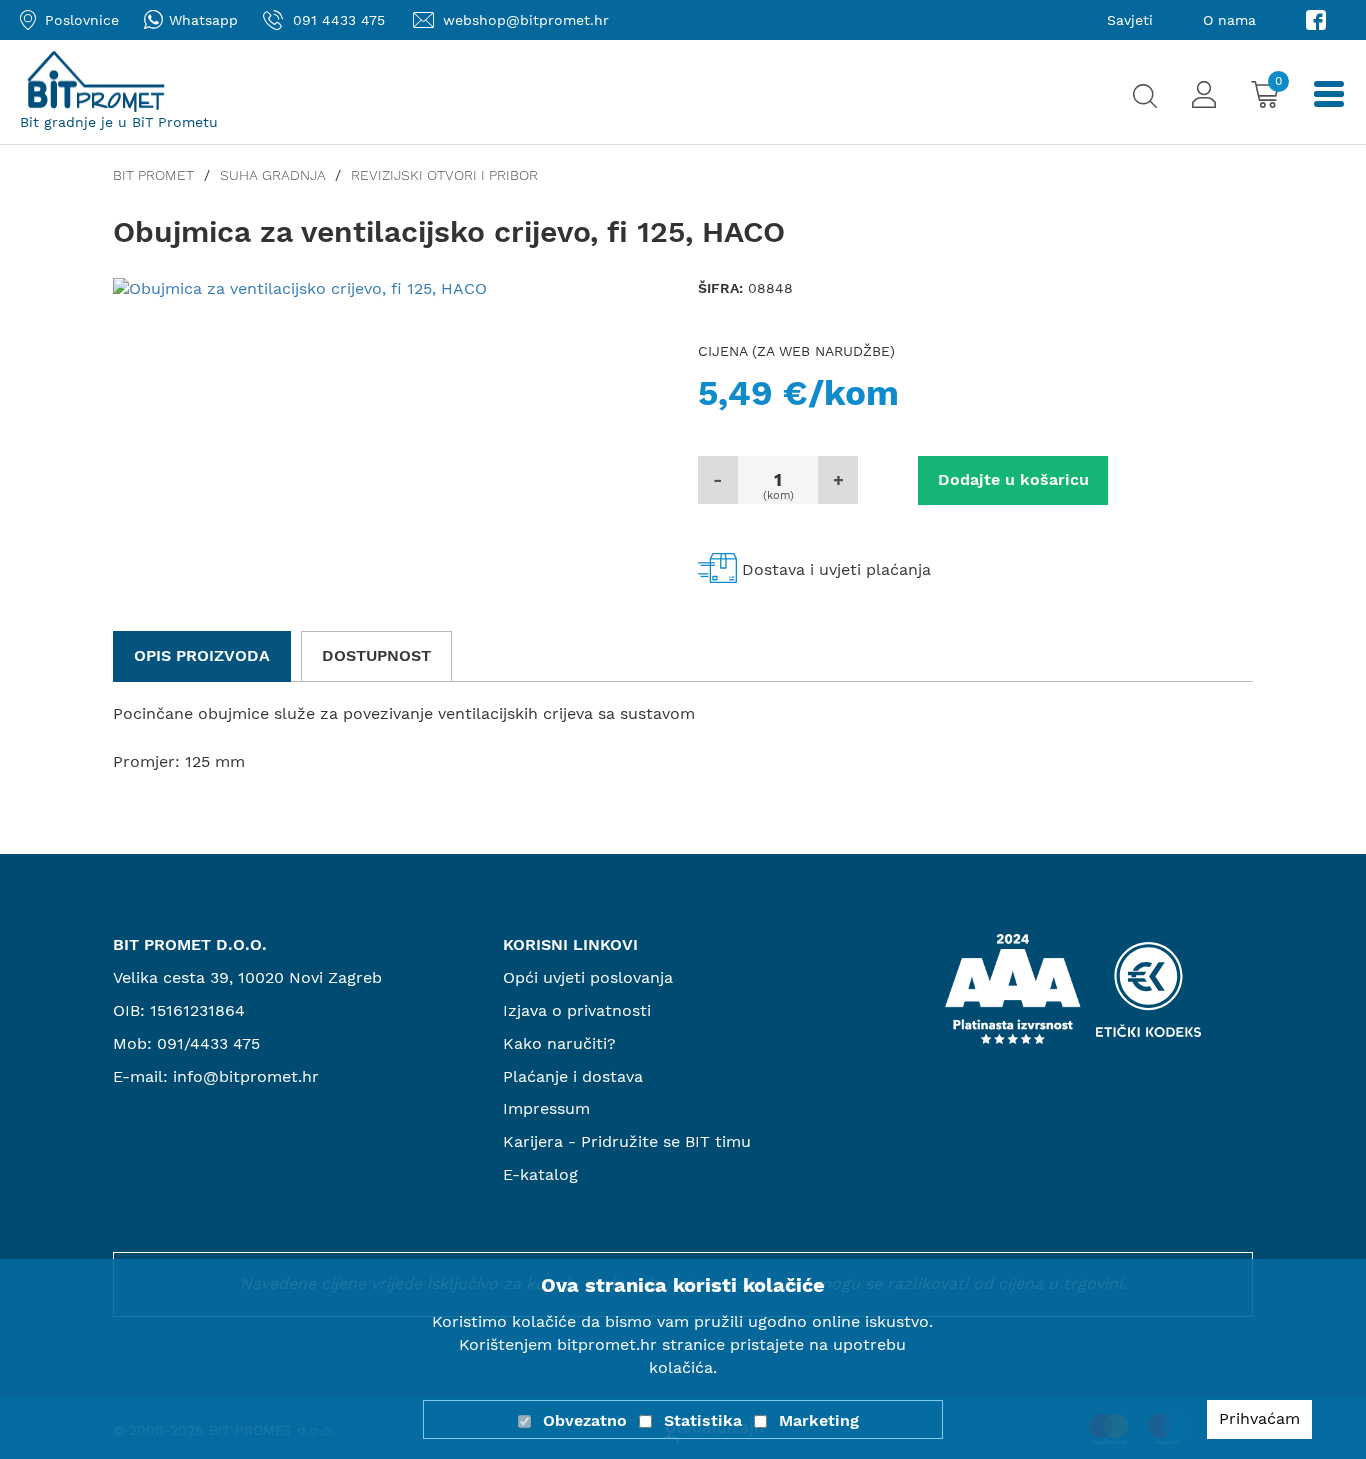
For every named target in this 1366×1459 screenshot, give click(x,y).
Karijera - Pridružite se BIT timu (627, 1141)
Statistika (703, 1420)
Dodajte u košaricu (1013, 479)
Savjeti (1130, 20)
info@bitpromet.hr (246, 1076)
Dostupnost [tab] (376, 655)
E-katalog (540, 1174)
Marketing (819, 1420)
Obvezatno (585, 1420)
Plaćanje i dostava (573, 1076)
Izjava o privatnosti (577, 1010)
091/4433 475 (208, 1043)
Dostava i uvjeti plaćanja (836, 569)
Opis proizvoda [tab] (202, 655)
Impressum (546, 1108)
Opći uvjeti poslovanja (588, 977)
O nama (1229, 20)
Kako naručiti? (559, 1043)
